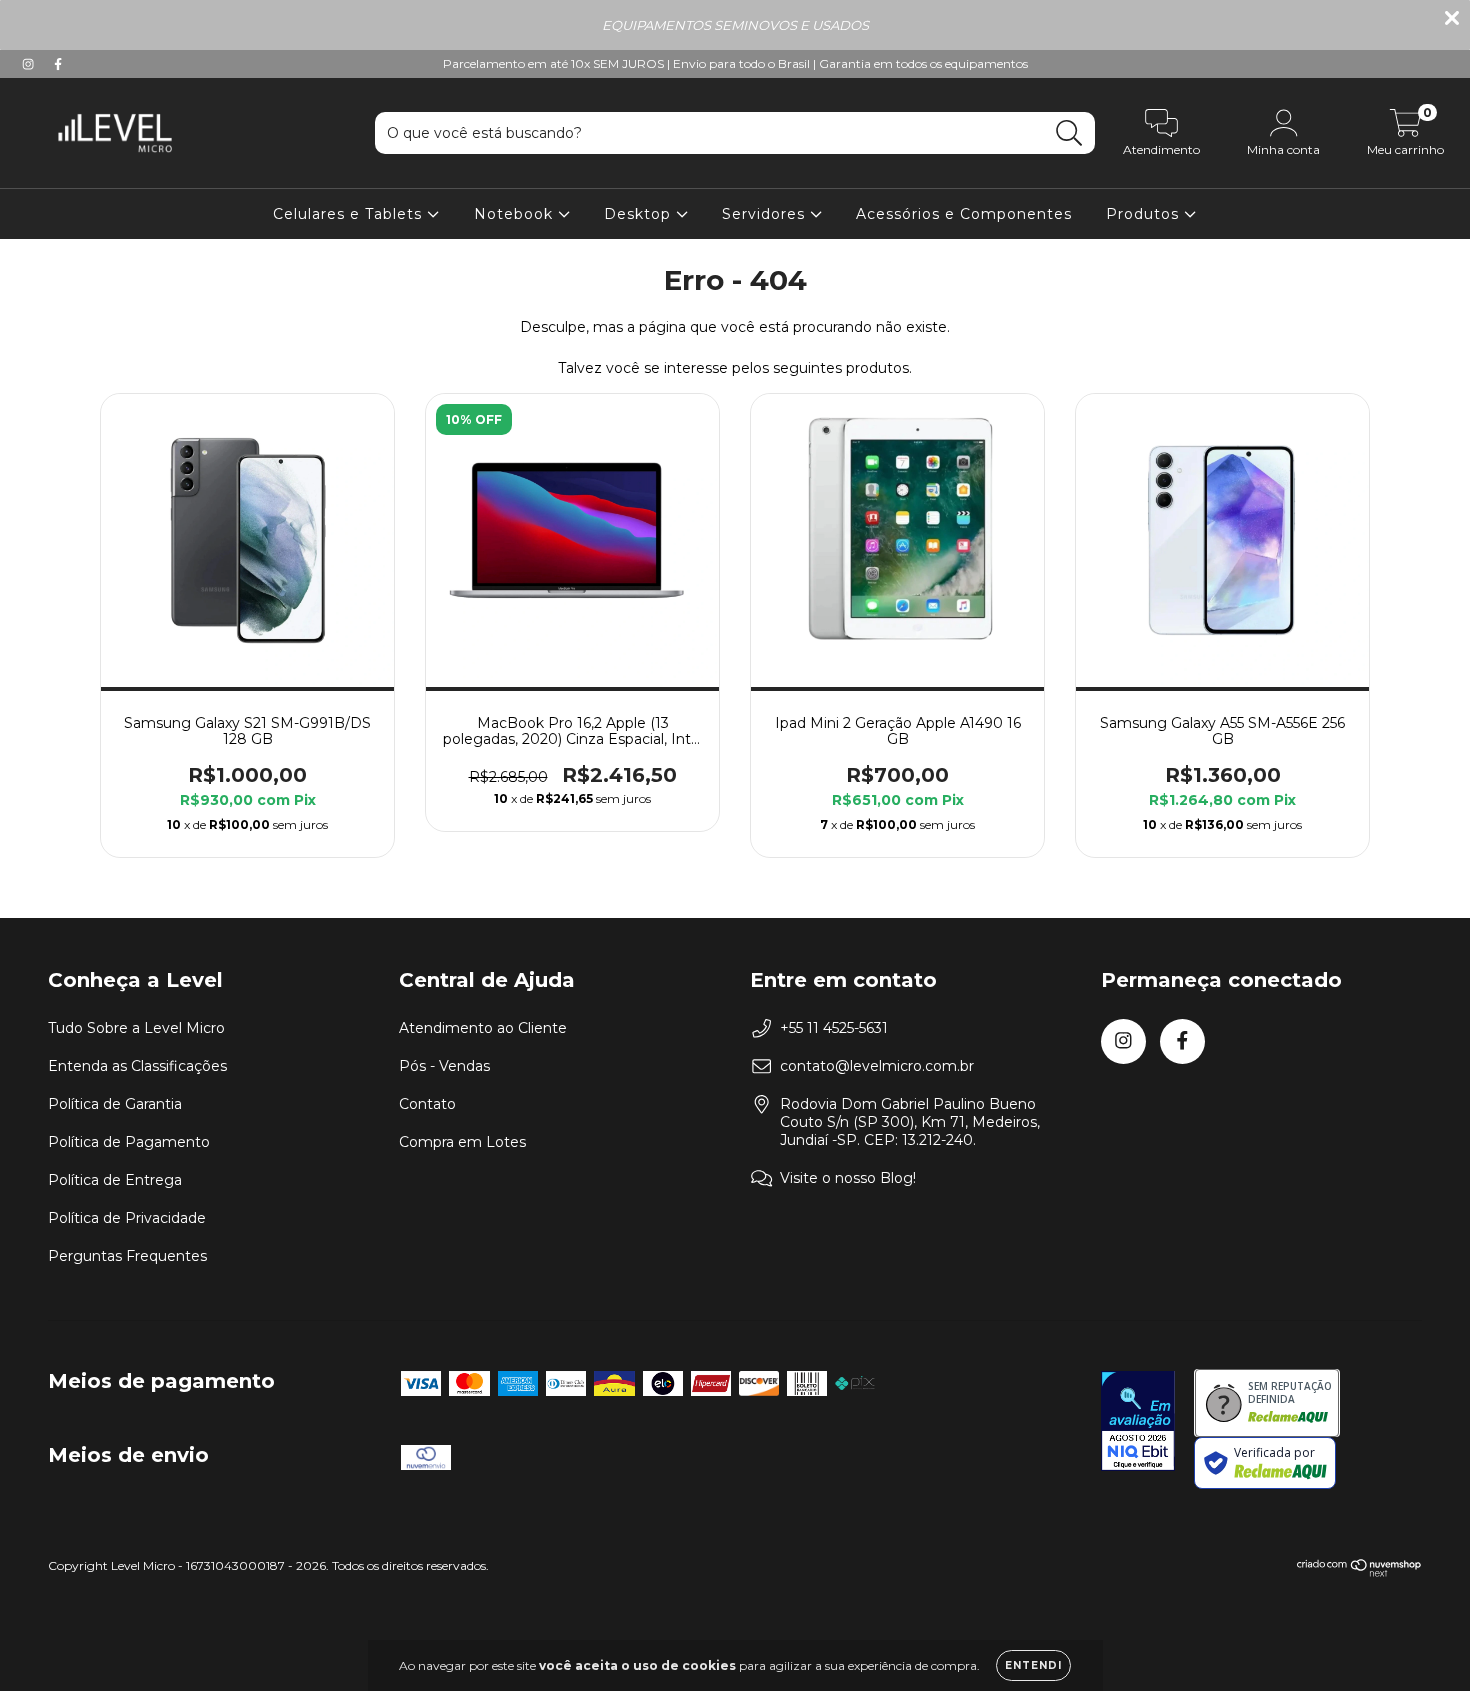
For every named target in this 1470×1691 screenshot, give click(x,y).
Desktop (640, 214)
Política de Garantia (115, 1104)
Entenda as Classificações (137, 1066)
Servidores (766, 214)
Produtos (1145, 214)
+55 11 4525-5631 (834, 1028)
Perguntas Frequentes (127, 1256)
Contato (427, 1104)
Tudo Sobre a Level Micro (136, 1028)
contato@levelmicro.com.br (877, 1066)
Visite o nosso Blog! (848, 1178)
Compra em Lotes (462, 1142)
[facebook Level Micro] (58, 64)
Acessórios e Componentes (964, 214)
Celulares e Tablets (350, 214)
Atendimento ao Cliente (483, 1028)
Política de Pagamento (129, 1142)
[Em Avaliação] (1138, 1423)
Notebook (516, 214)
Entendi (1033, 1665)
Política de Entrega (115, 1180)
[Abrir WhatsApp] (1420, 1640)
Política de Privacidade (127, 1218)
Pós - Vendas (444, 1066)
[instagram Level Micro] (30, 64)
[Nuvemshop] (1359, 1572)
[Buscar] (1069, 133)
